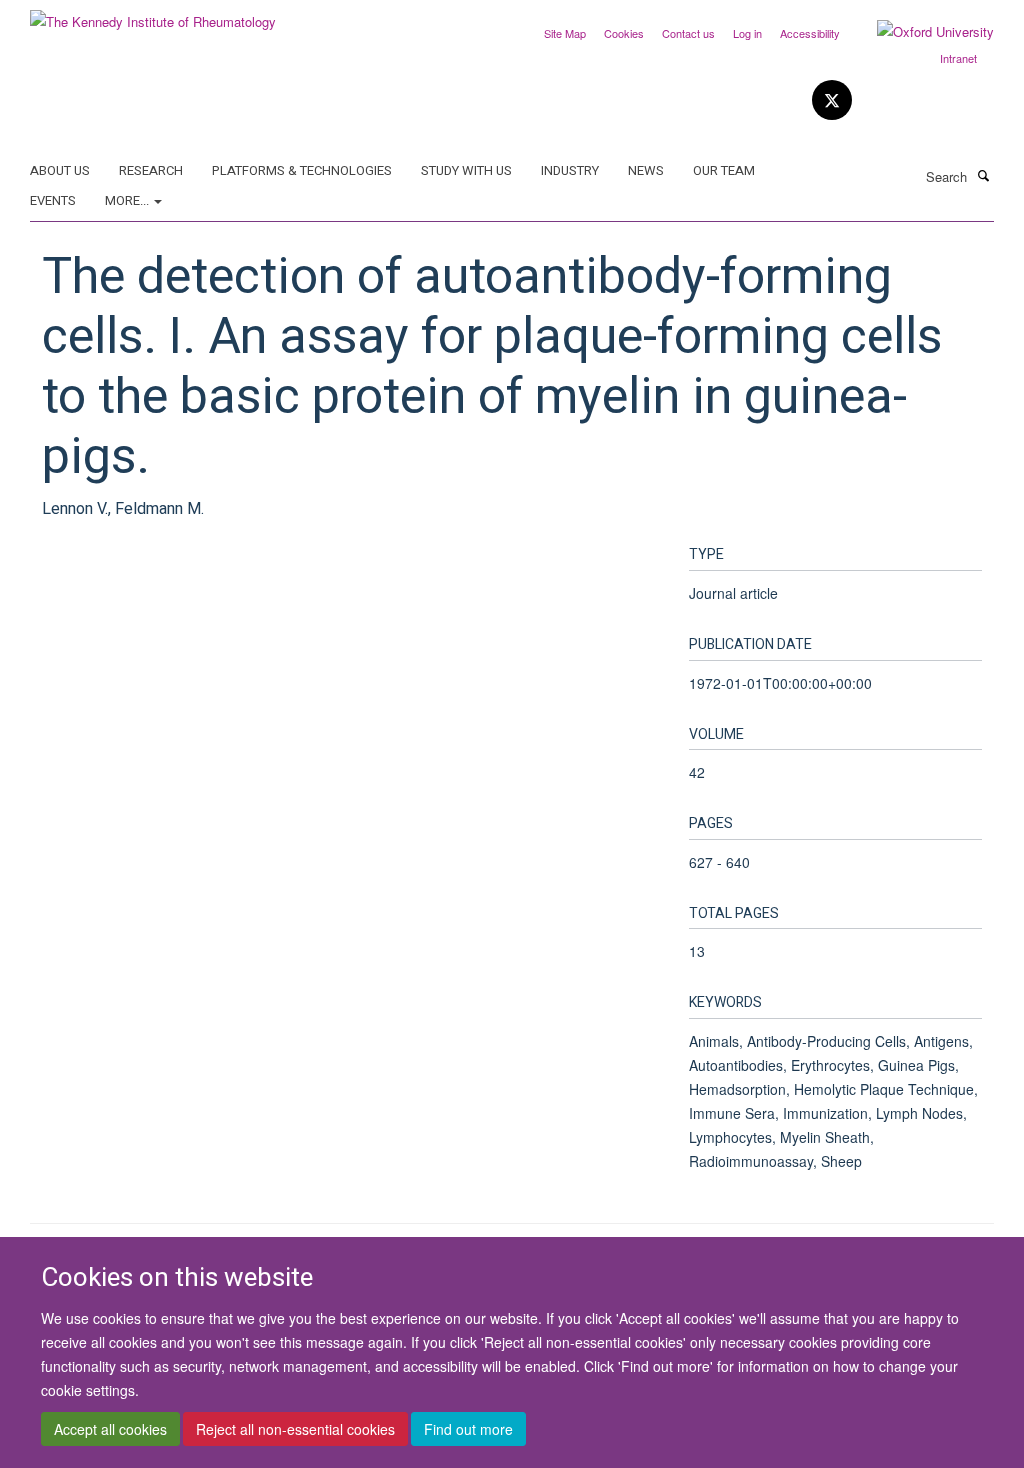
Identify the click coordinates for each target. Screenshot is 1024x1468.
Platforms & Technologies (302, 170)
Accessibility (810, 33)
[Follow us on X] (832, 100)
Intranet (958, 58)
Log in (747, 33)
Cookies (624, 33)
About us (60, 170)
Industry (570, 170)
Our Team (724, 170)
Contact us (688, 33)
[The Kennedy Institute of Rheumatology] (153, 14)
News (646, 170)
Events (53, 200)
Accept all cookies (110, 1429)
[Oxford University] (920, 32)
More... (128, 200)
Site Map (565, 33)
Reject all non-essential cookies (295, 1429)
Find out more (468, 1429)
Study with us (466, 170)
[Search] (983, 175)
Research (151, 170)
